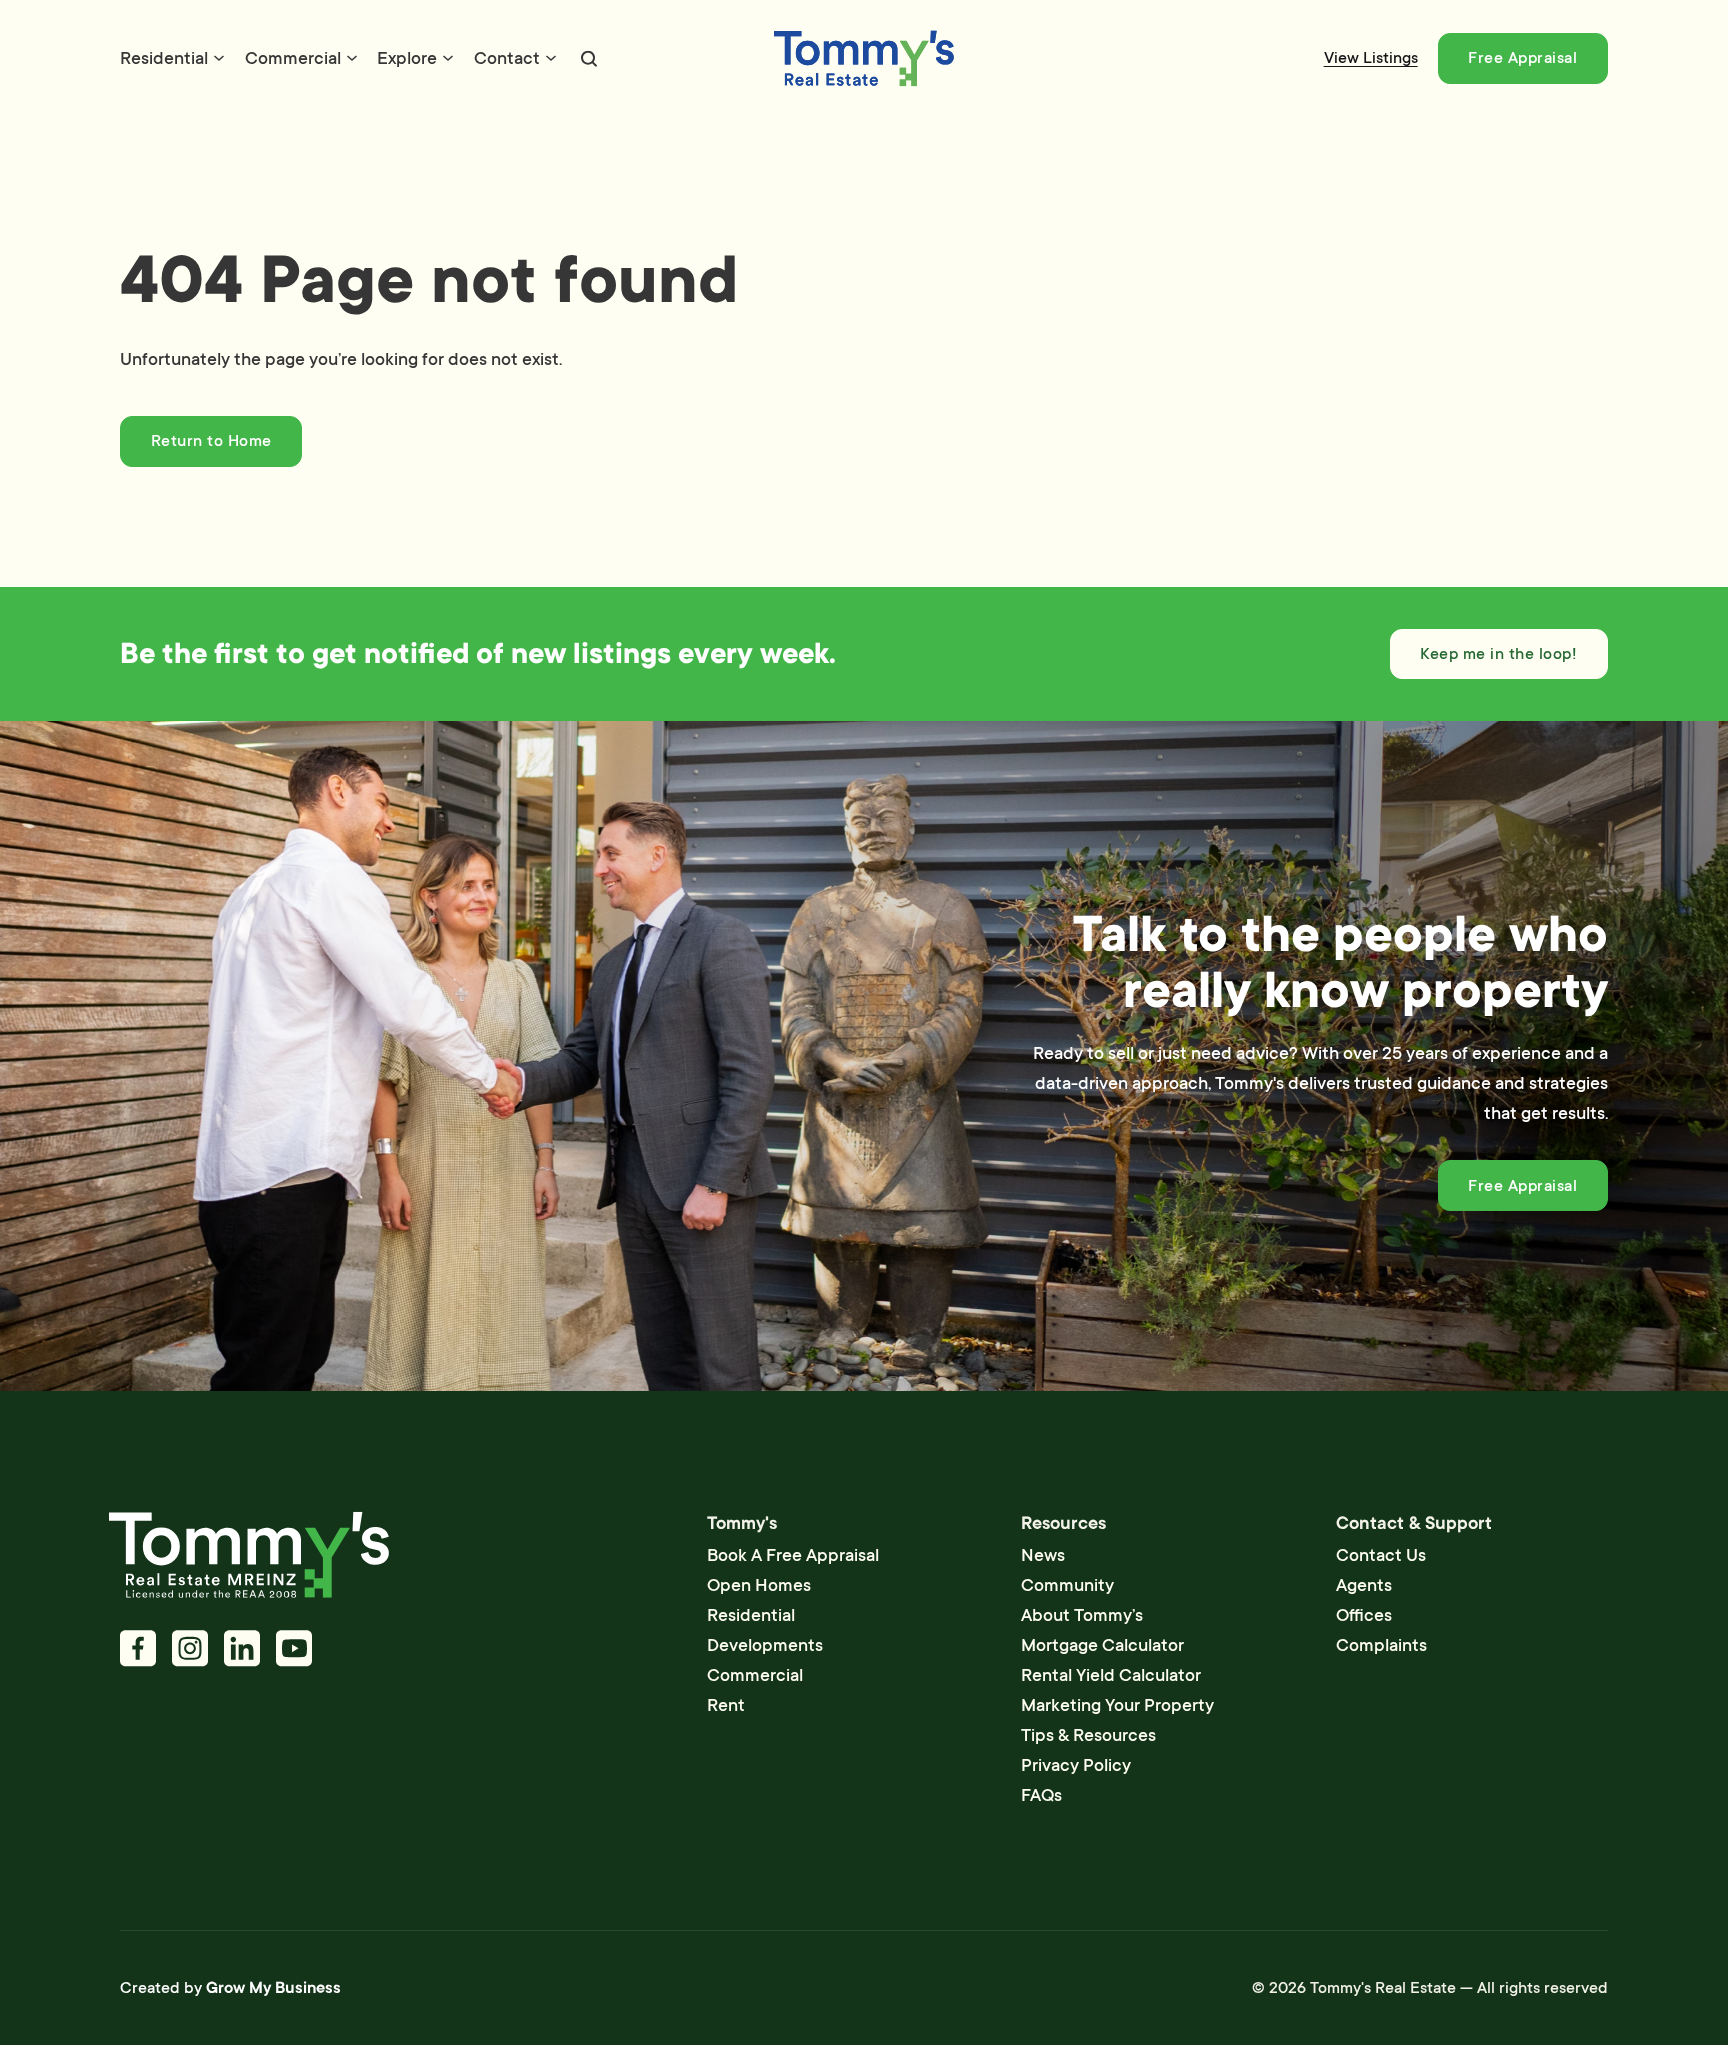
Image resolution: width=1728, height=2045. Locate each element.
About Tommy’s (1082, 1615)
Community (1067, 1585)
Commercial (293, 58)
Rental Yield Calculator (1111, 1675)
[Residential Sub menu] (219, 58)
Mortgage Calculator (1102, 1645)
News (1043, 1555)
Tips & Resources (1088, 1735)
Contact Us (1381, 1555)
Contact (507, 58)
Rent (726, 1705)
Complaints (1381, 1645)
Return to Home (211, 441)
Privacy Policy (1076, 1765)
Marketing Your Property (1117, 1705)
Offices (1364, 1615)
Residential (164, 58)
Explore (407, 58)
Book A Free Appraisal (793, 1555)
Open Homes (759, 1585)
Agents (1364, 1585)
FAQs (1041, 1795)
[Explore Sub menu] (448, 58)
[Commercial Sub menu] (352, 58)
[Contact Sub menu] (551, 58)
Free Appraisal (1522, 58)
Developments (765, 1645)
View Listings (1371, 58)
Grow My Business (273, 1988)
